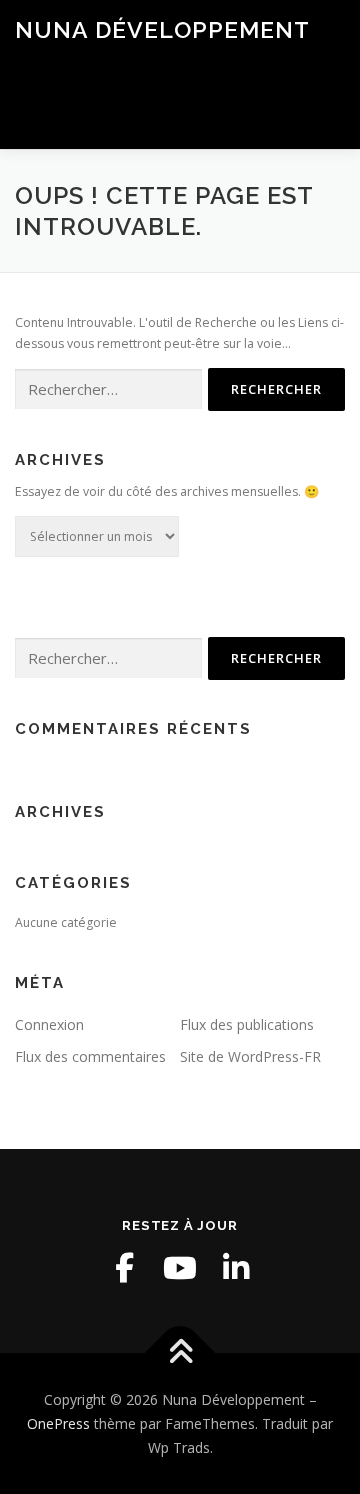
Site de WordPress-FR (250, 1056)
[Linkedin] (236, 1268)
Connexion (49, 1024)
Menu (326, 111)
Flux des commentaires (90, 1056)
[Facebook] (124, 1268)
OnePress (58, 1423)
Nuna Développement (162, 29)
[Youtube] (180, 1268)
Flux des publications (247, 1024)
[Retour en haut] (180, 1353)
